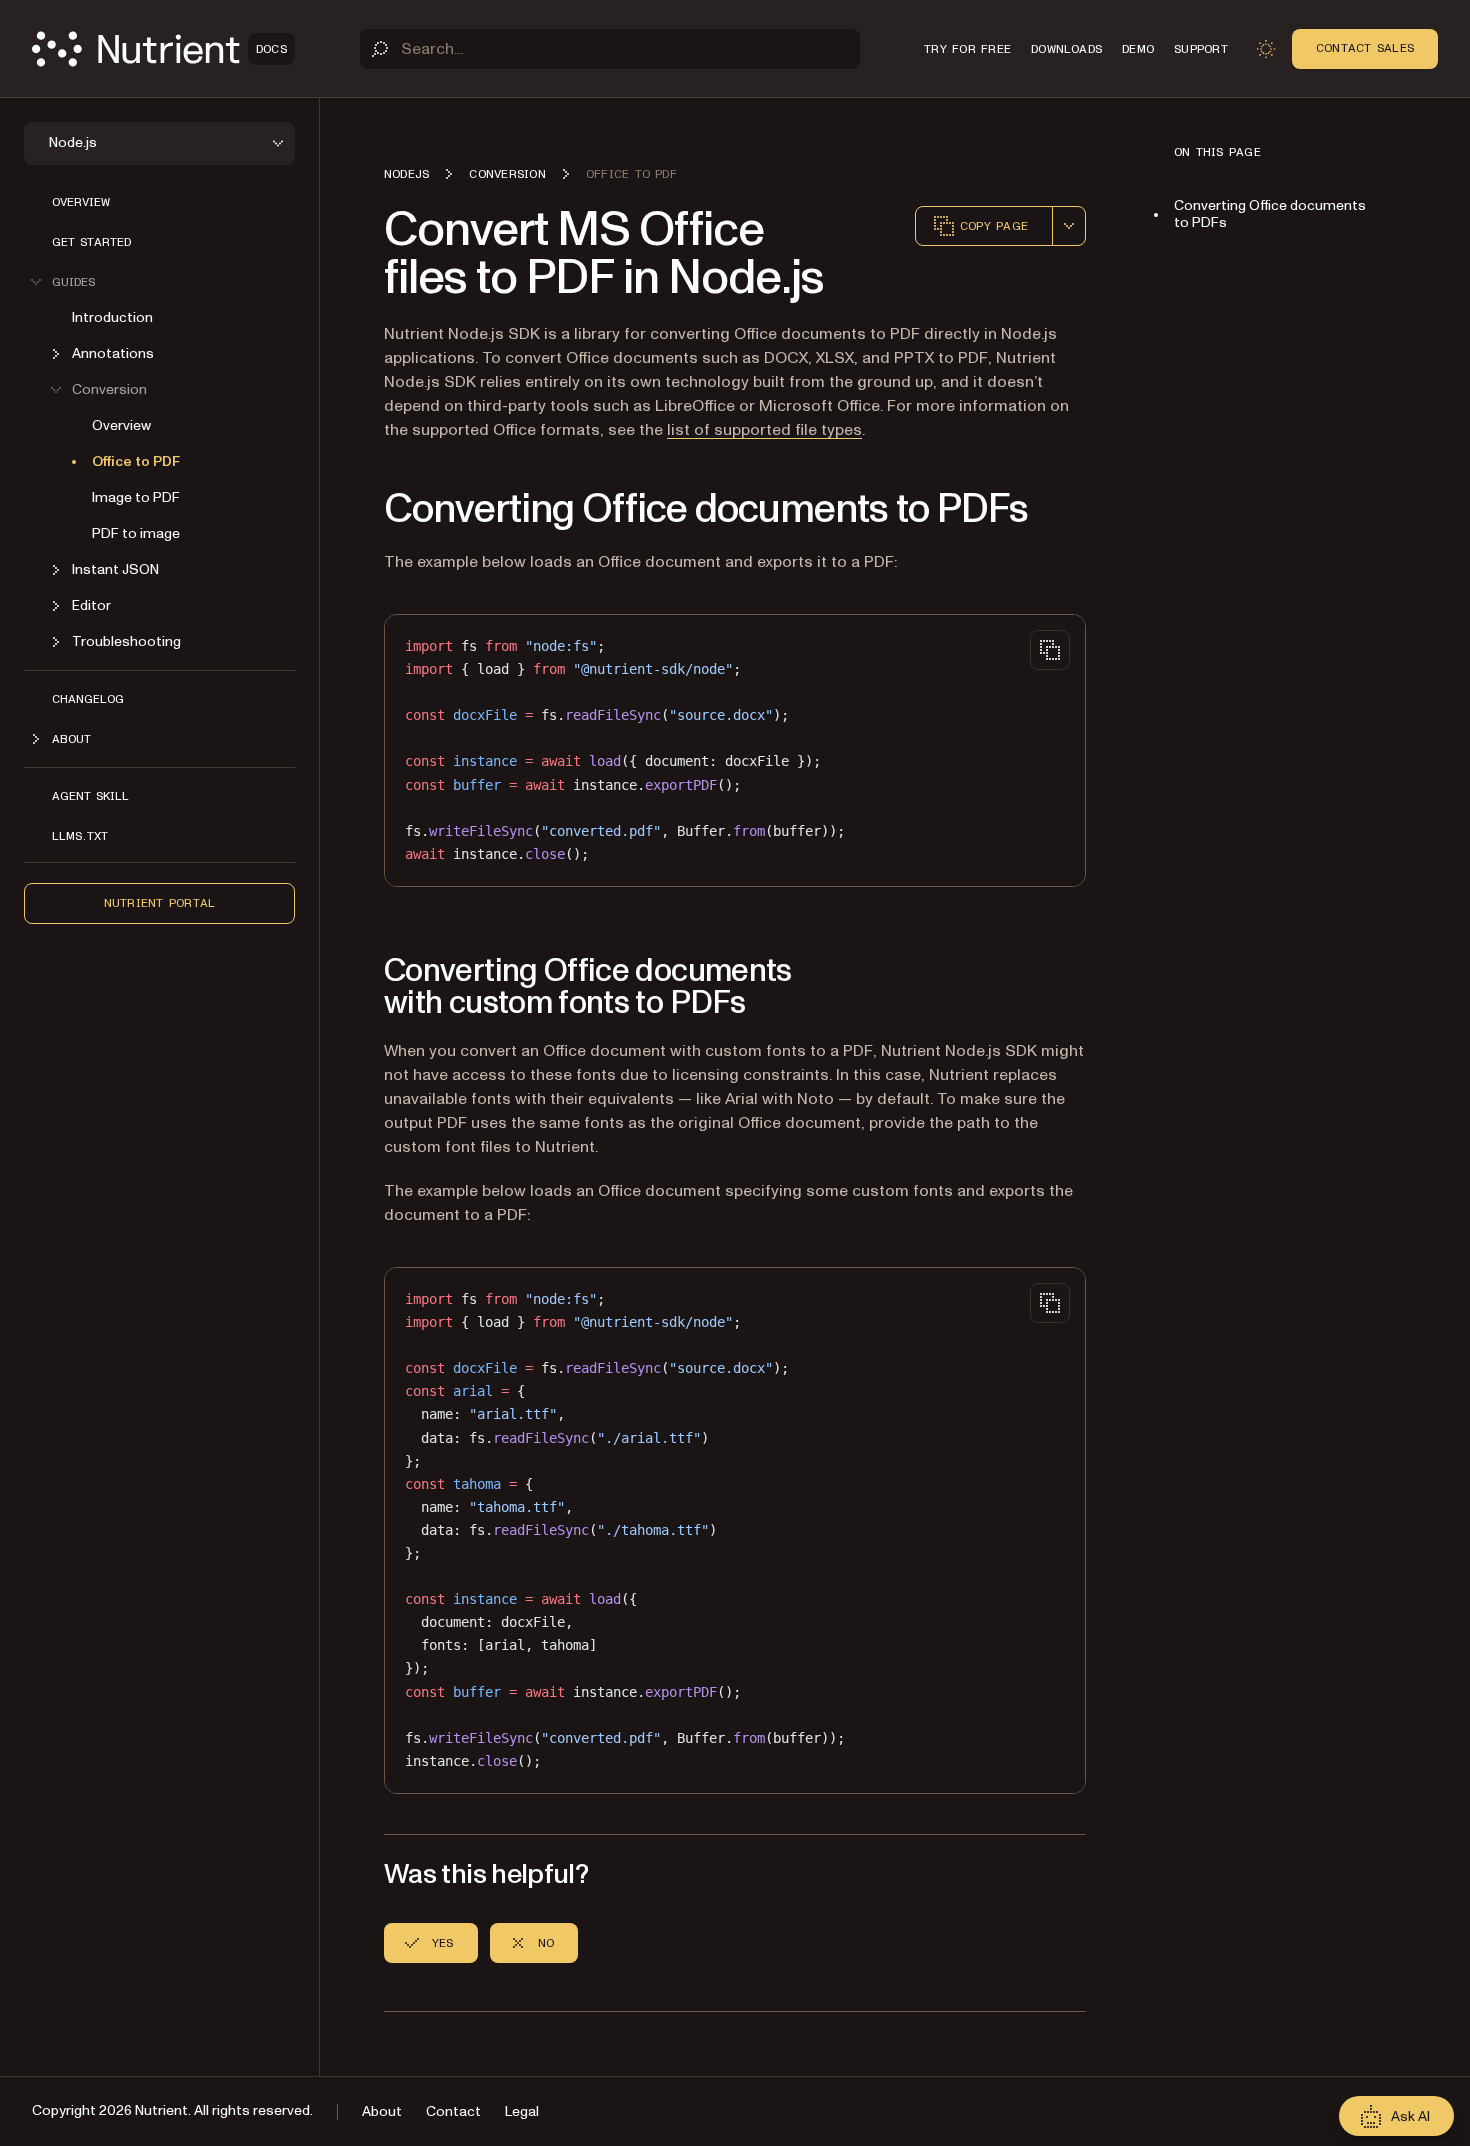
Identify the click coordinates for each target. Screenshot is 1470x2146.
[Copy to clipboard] (1050, 650)
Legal (522, 2111)
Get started (91, 242)
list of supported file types (764, 430)
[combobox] (1069, 226)
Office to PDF (136, 461)
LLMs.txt (80, 836)
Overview (81, 202)
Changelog (88, 699)
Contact (453, 2111)
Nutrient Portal (160, 903)
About (382, 2111)
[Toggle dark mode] (1266, 49)
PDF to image (136, 533)
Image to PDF (136, 497)
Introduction (112, 317)
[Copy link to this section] (356, 510)
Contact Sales (1365, 48)
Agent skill (90, 796)
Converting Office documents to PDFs (1270, 214)
